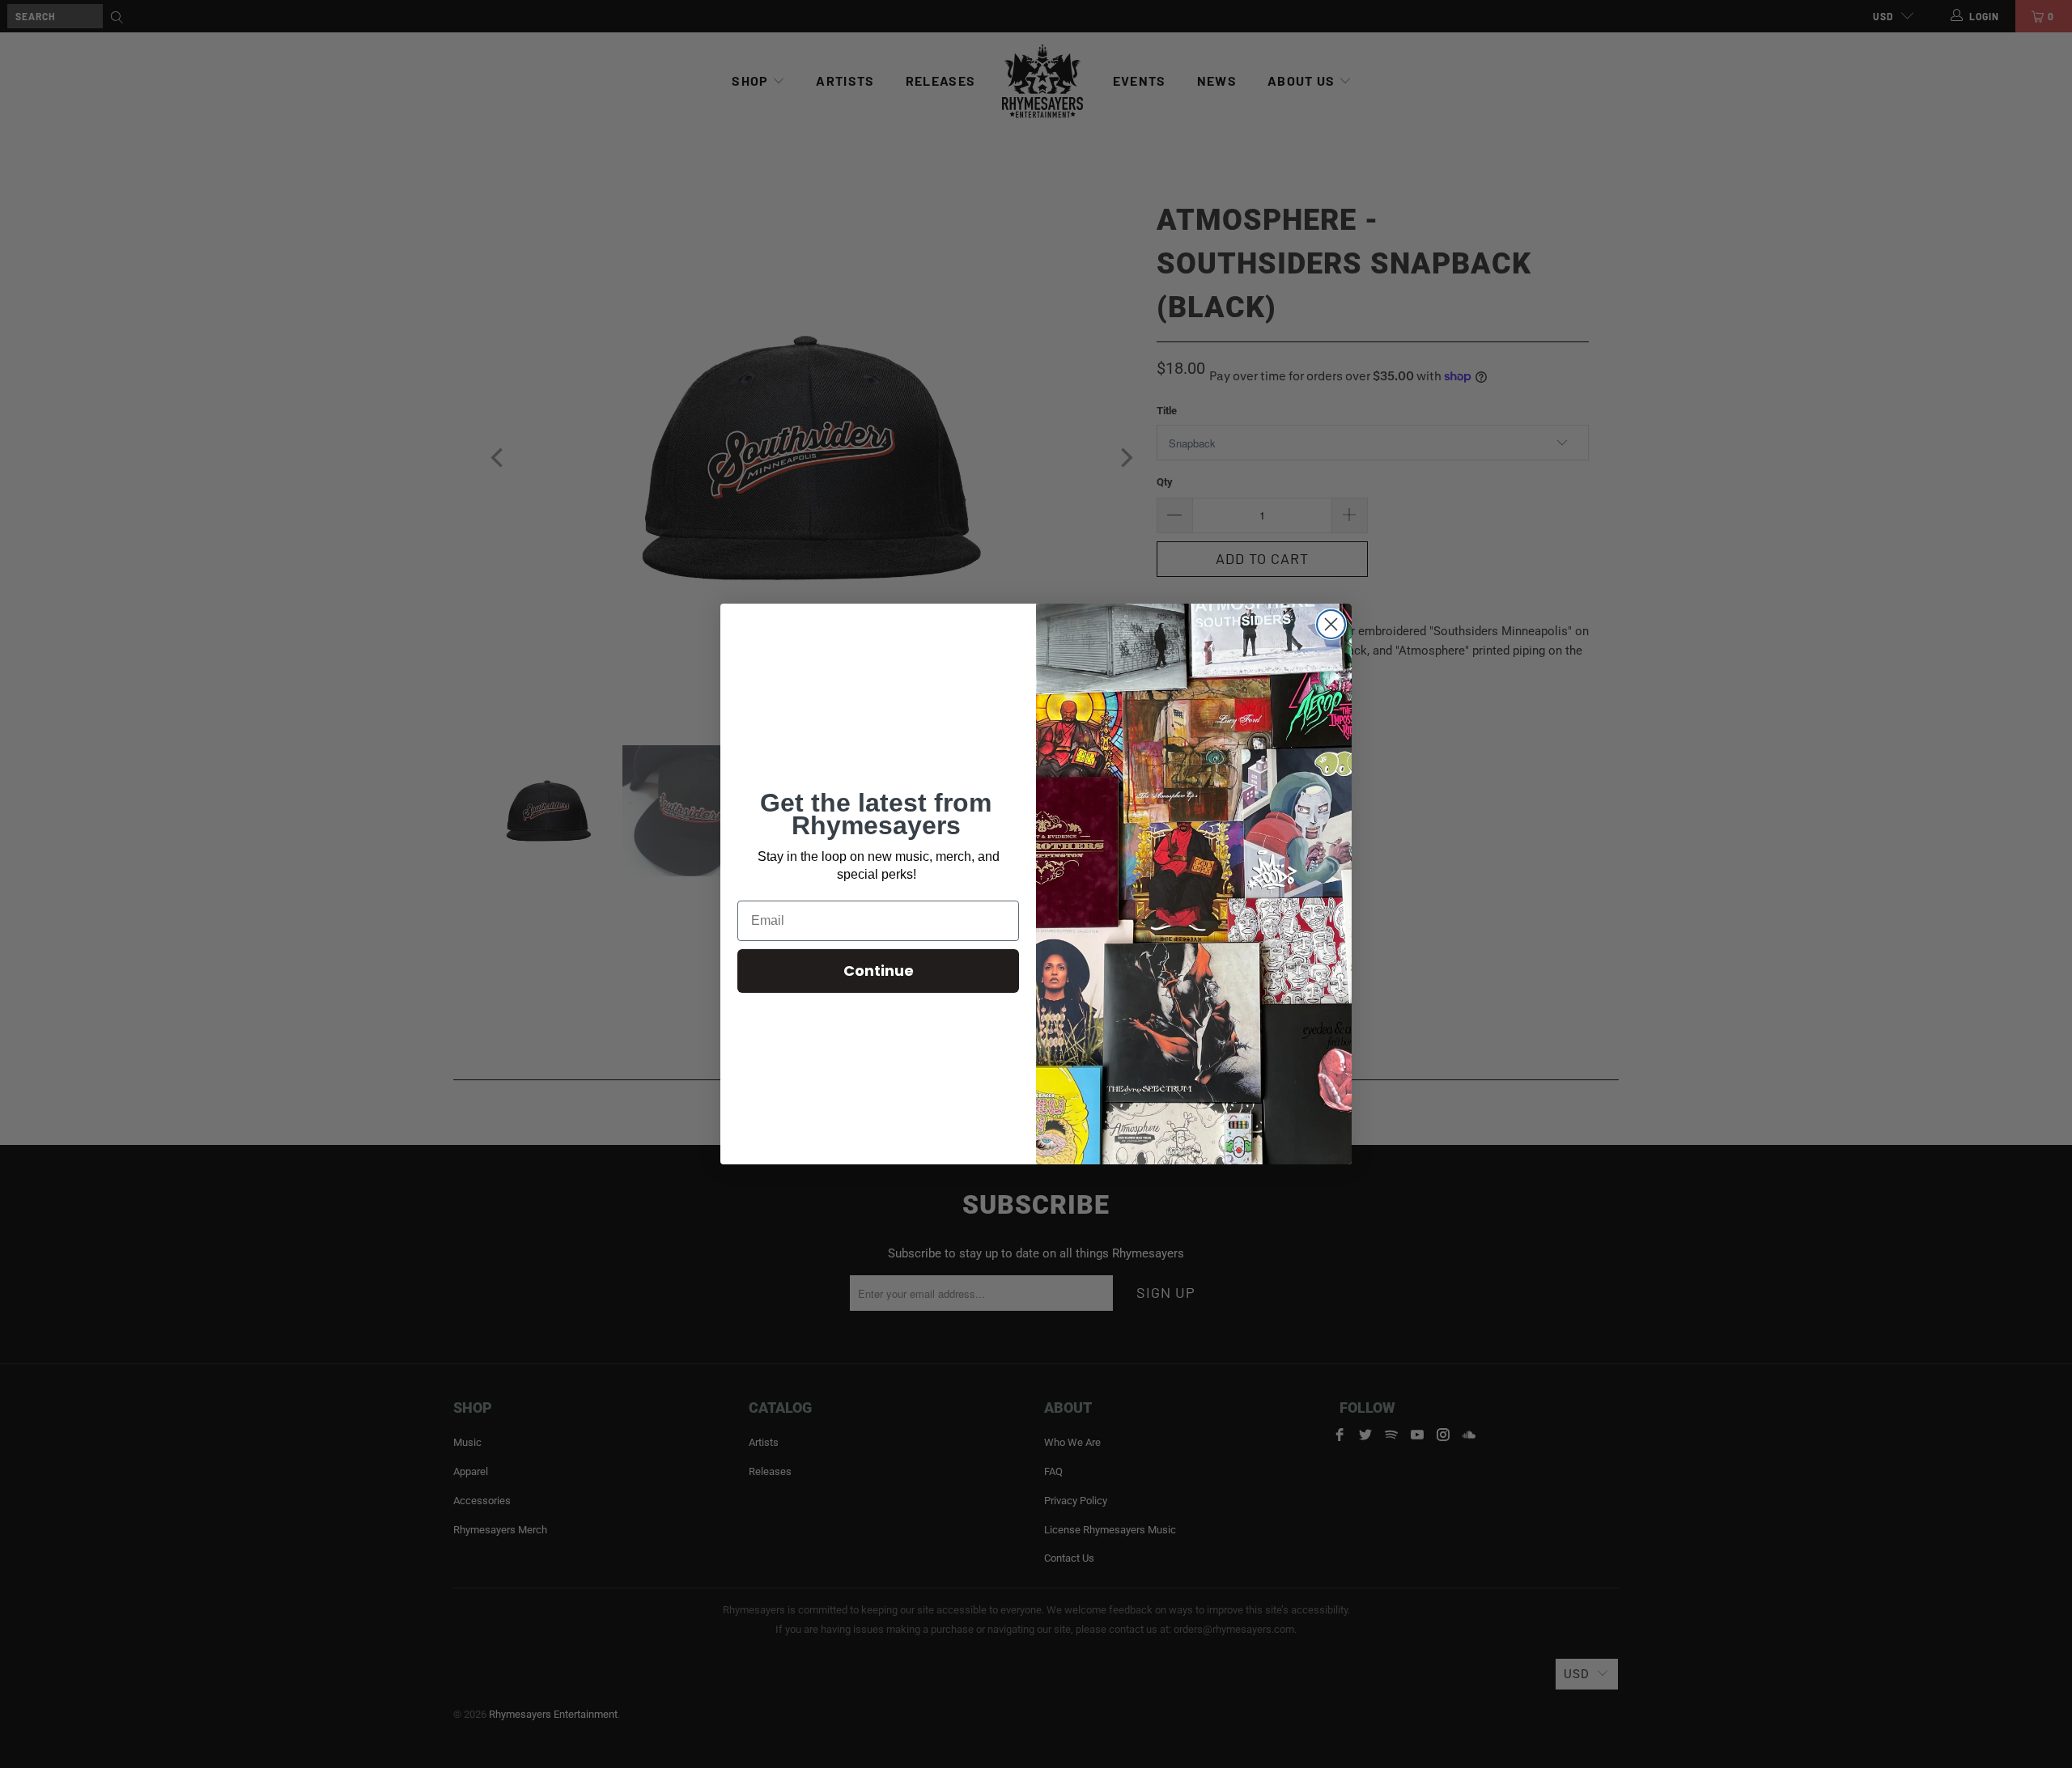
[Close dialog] (1331, 624)
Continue (879, 971)
